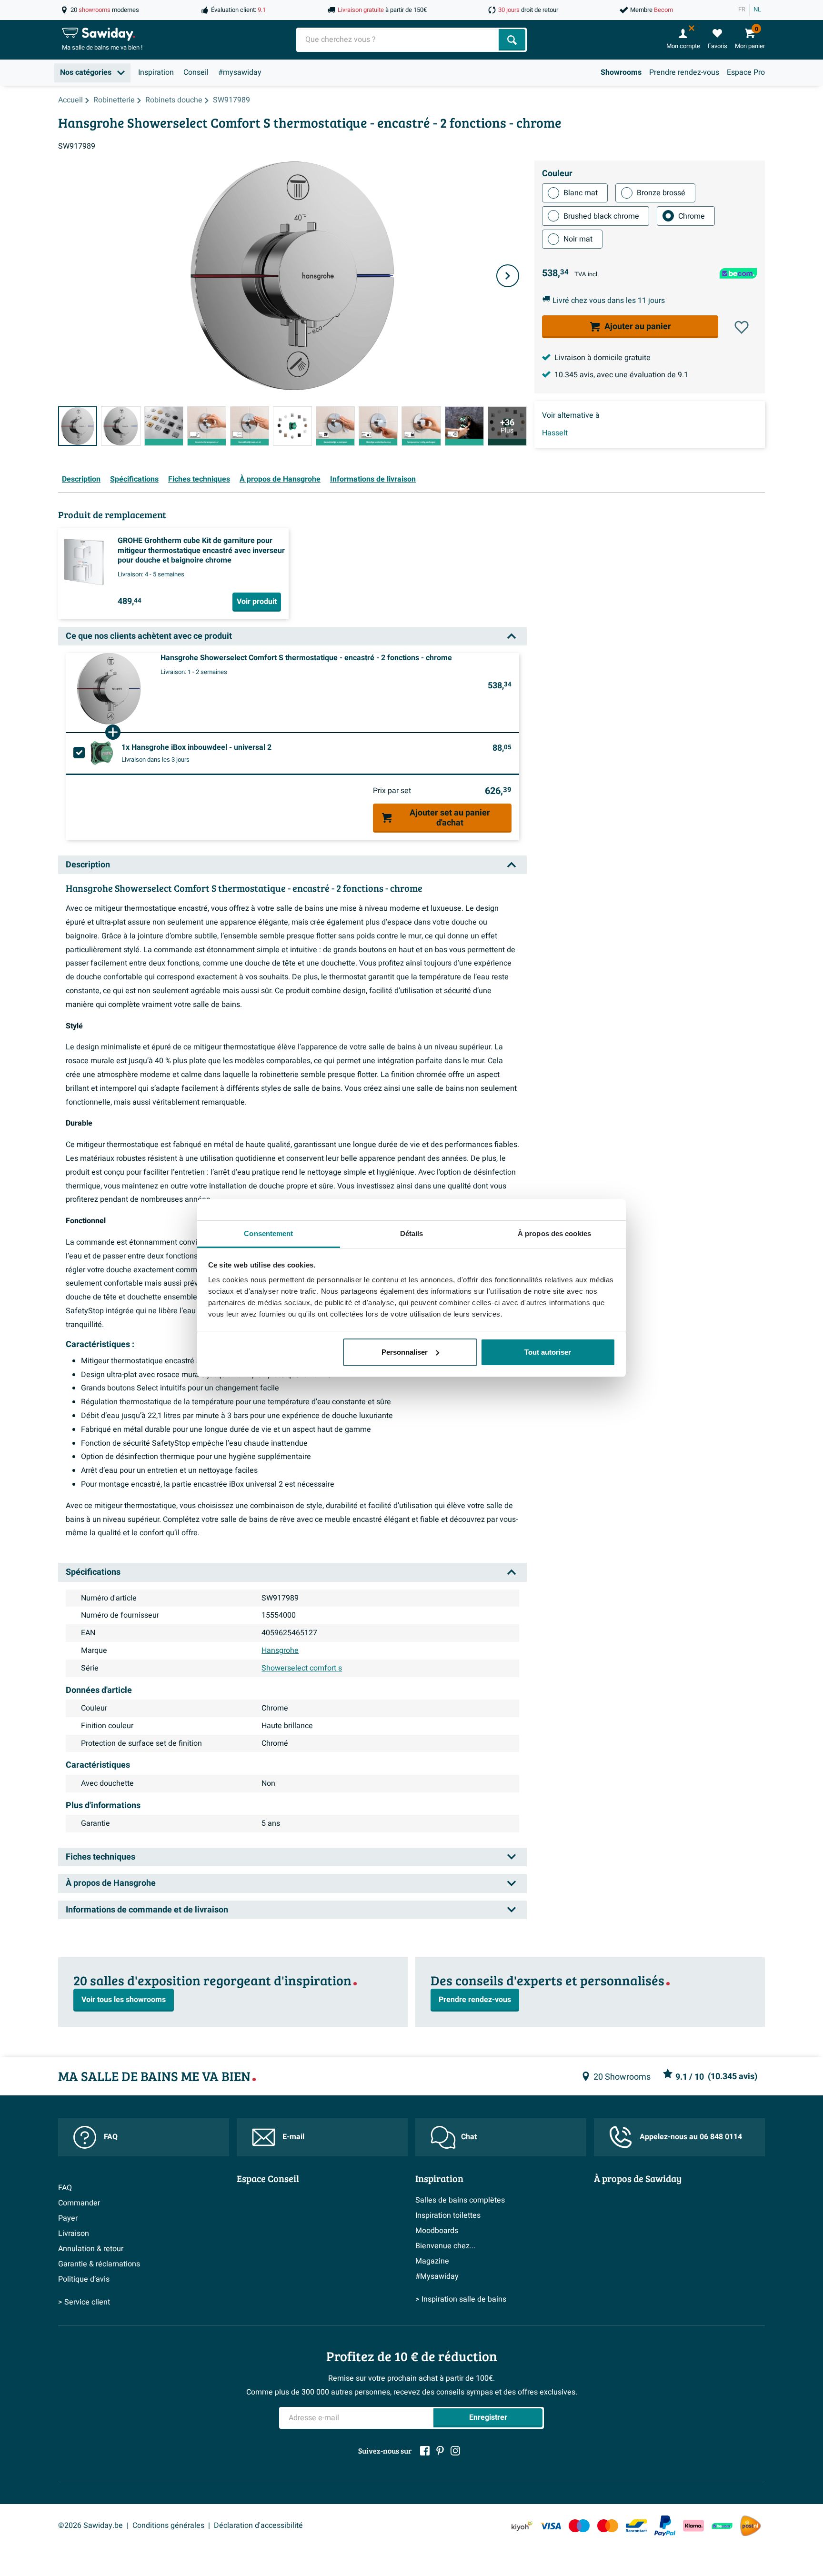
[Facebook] (425, 2451)
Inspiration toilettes (448, 2215)
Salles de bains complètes (460, 2200)
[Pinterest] (440, 2451)
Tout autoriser (548, 1352)
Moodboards (437, 2231)
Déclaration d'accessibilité (258, 2526)
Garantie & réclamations (99, 2264)
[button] (742, 327)
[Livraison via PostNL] (751, 2526)
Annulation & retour (91, 2249)
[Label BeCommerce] (722, 2526)
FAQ (111, 2137)
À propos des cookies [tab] (554, 1233)
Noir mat (578, 239)
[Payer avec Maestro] (579, 2526)
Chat (469, 2137)
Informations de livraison (373, 479)
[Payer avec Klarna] (693, 2526)
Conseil (196, 72)
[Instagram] (455, 2451)
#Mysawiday (437, 2276)
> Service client (84, 2302)
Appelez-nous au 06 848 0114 (691, 2137)
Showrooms (621, 72)
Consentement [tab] (268, 1233)
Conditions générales (168, 2526)
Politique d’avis (84, 2279)
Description (81, 479)
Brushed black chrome (601, 216)
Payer (68, 2218)
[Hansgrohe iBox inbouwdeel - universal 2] (102, 753)
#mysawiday (240, 72)
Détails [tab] (412, 1233)
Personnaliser (405, 1352)
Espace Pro (746, 72)
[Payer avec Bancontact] (636, 2526)
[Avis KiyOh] (522, 2526)
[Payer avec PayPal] (665, 2526)
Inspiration (156, 72)
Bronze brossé (661, 193)
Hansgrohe (280, 1650)
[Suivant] (508, 276)
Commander (79, 2203)
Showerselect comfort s (302, 1668)
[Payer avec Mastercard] (608, 2526)
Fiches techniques (199, 479)
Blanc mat (581, 193)
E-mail (293, 2137)
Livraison (74, 2234)
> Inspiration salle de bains (461, 2299)
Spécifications (134, 479)
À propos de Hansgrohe (280, 479)
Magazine (432, 2261)
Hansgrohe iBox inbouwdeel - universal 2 (196, 747)
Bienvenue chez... (445, 2246)
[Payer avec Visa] (551, 2526)
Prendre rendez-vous (684, 72)
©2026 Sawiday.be (90, 2526)
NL (757, 10)
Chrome (692, 216)
